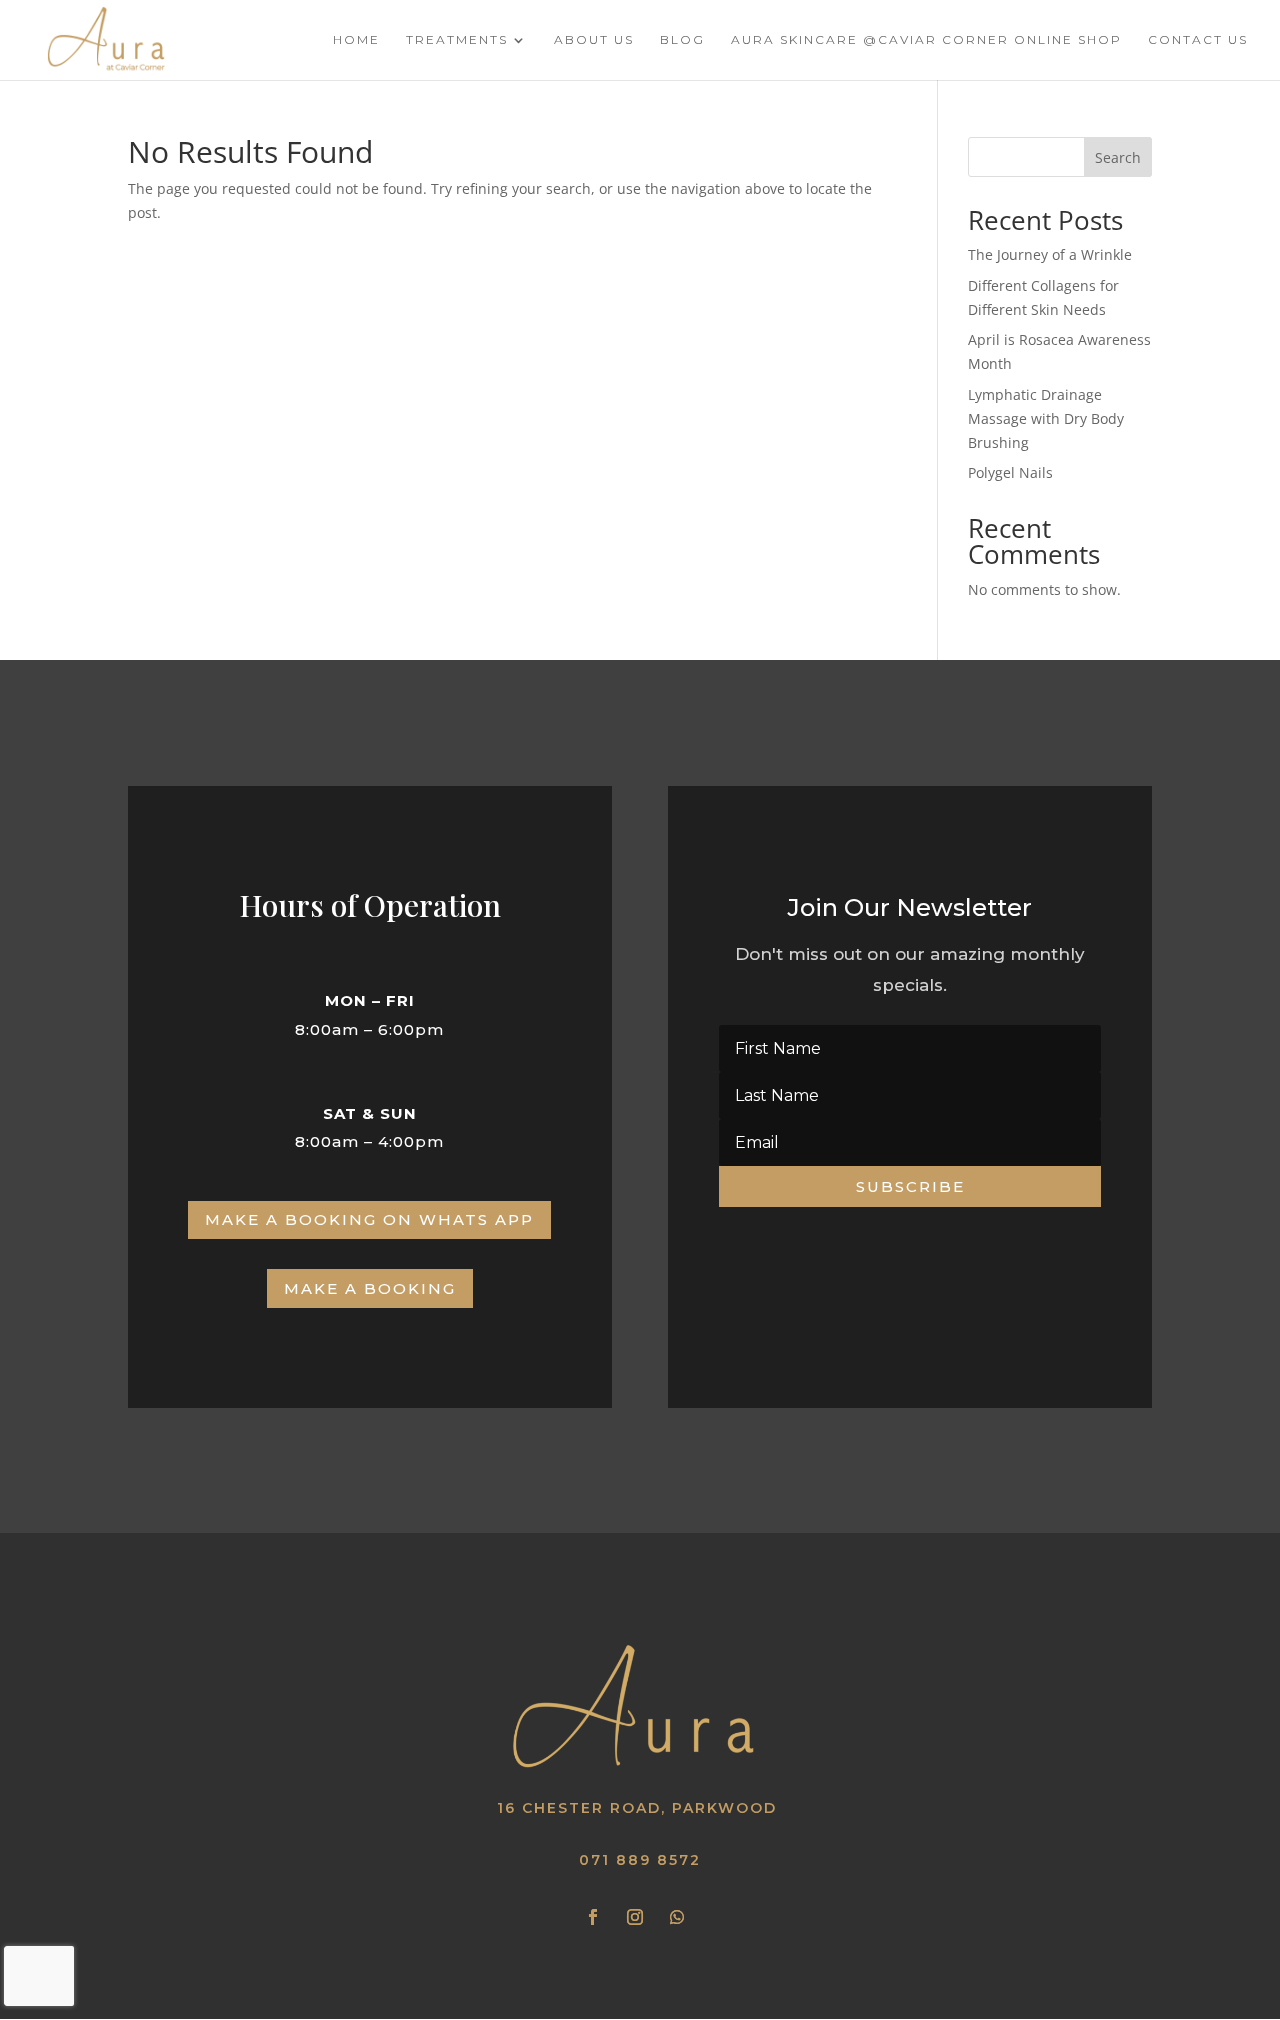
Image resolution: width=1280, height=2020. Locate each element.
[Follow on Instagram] (635, 1917)
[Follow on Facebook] (593, 1917)
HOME (356, 40)
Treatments (457, 40)
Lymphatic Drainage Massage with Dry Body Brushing (1046, 418)
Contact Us (1198, 40)
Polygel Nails (1010, 472)
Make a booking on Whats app (369, 1219)
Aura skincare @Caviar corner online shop (926, 40)
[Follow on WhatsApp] (677, 1917)
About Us (594, 40)
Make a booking (370, 1288)
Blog (682, 40)
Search (1118, 157)
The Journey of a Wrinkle (1050, 254)
